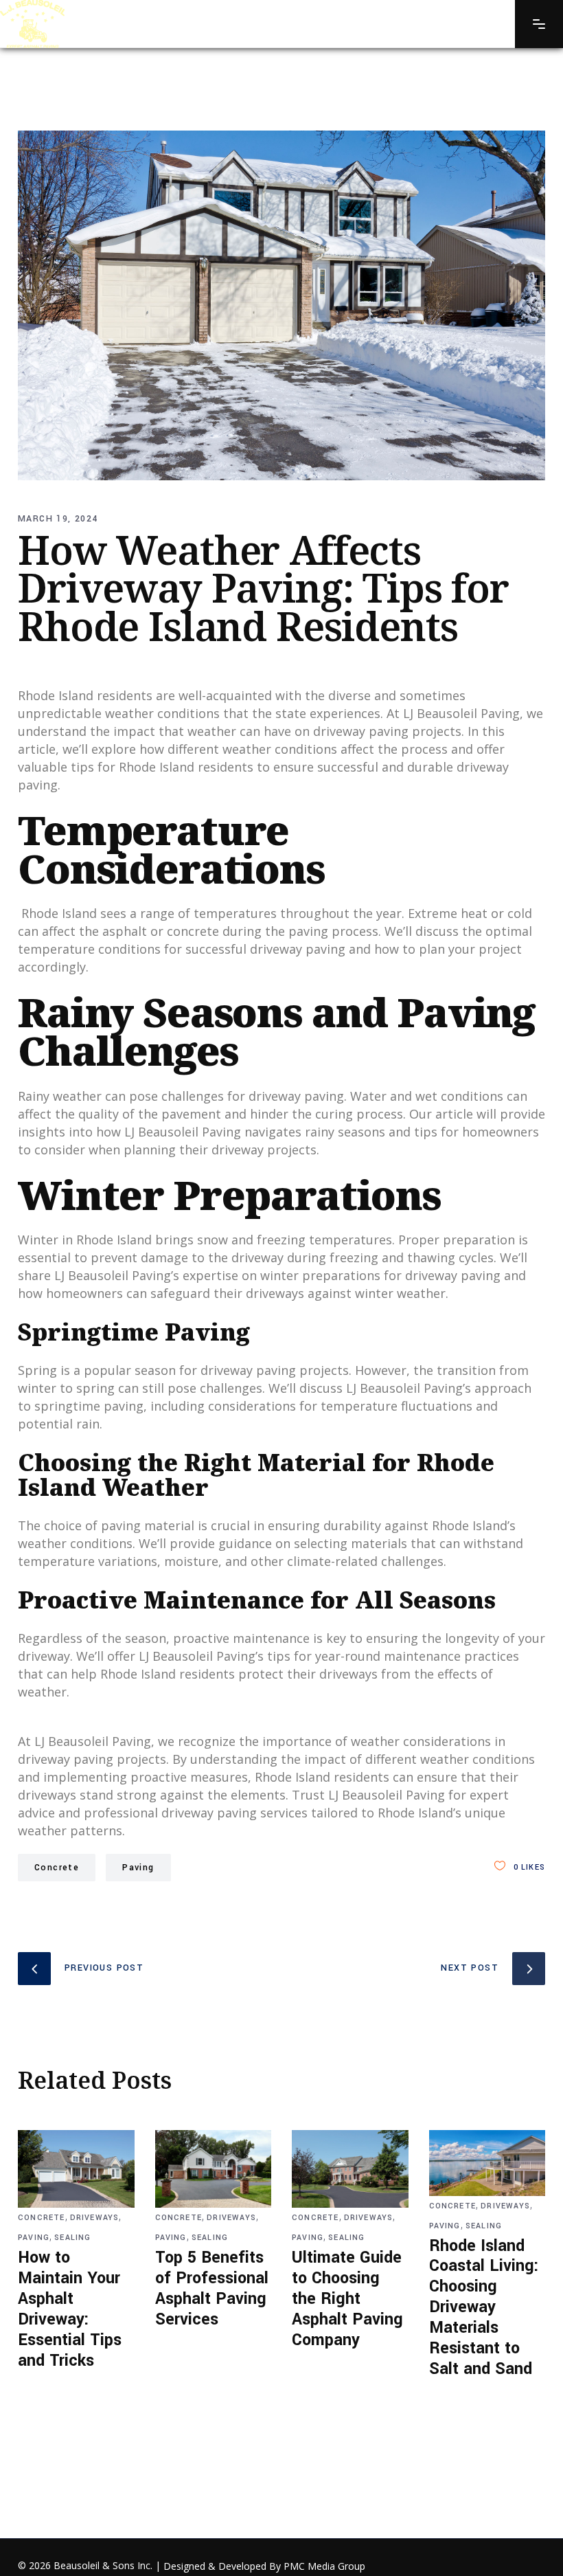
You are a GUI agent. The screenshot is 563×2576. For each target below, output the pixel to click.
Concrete (57, 1868)
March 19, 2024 (58, 519)
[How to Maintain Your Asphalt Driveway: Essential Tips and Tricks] (76, 2169)
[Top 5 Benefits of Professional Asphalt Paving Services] (214, 2169)
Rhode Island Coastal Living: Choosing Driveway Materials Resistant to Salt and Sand (484, 2307)
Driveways (95, 2218)
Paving (138, 1868)
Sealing (72, 2238)
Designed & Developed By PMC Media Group (264, 2566)
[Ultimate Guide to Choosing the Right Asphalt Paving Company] (350, 2169)
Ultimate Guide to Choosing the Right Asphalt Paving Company (347, 2299)
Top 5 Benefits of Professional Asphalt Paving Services (212, 2288)
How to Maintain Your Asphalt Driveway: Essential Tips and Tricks (70, 2309)
